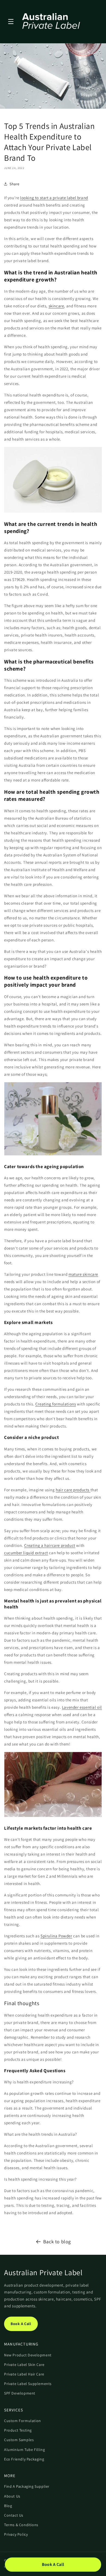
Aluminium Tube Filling (24, 2450)
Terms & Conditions (21, 2525)
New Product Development (28, 2355)
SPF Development (20, 2393)
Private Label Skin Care (24, 2365)
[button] (11, 22)
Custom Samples (19, 2440)
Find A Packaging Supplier (27, 2486)
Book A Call (21, 2324)
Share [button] (15, 184)
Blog (8, 2506)
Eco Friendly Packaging (24, 2459)
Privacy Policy (16, 2534)
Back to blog (57, 2242)
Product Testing (18, 2430)
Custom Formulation (23, 2421)
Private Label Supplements (28, 2384)
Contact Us (14, 2515)
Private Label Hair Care (24, 2374)
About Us (12, 2496)
